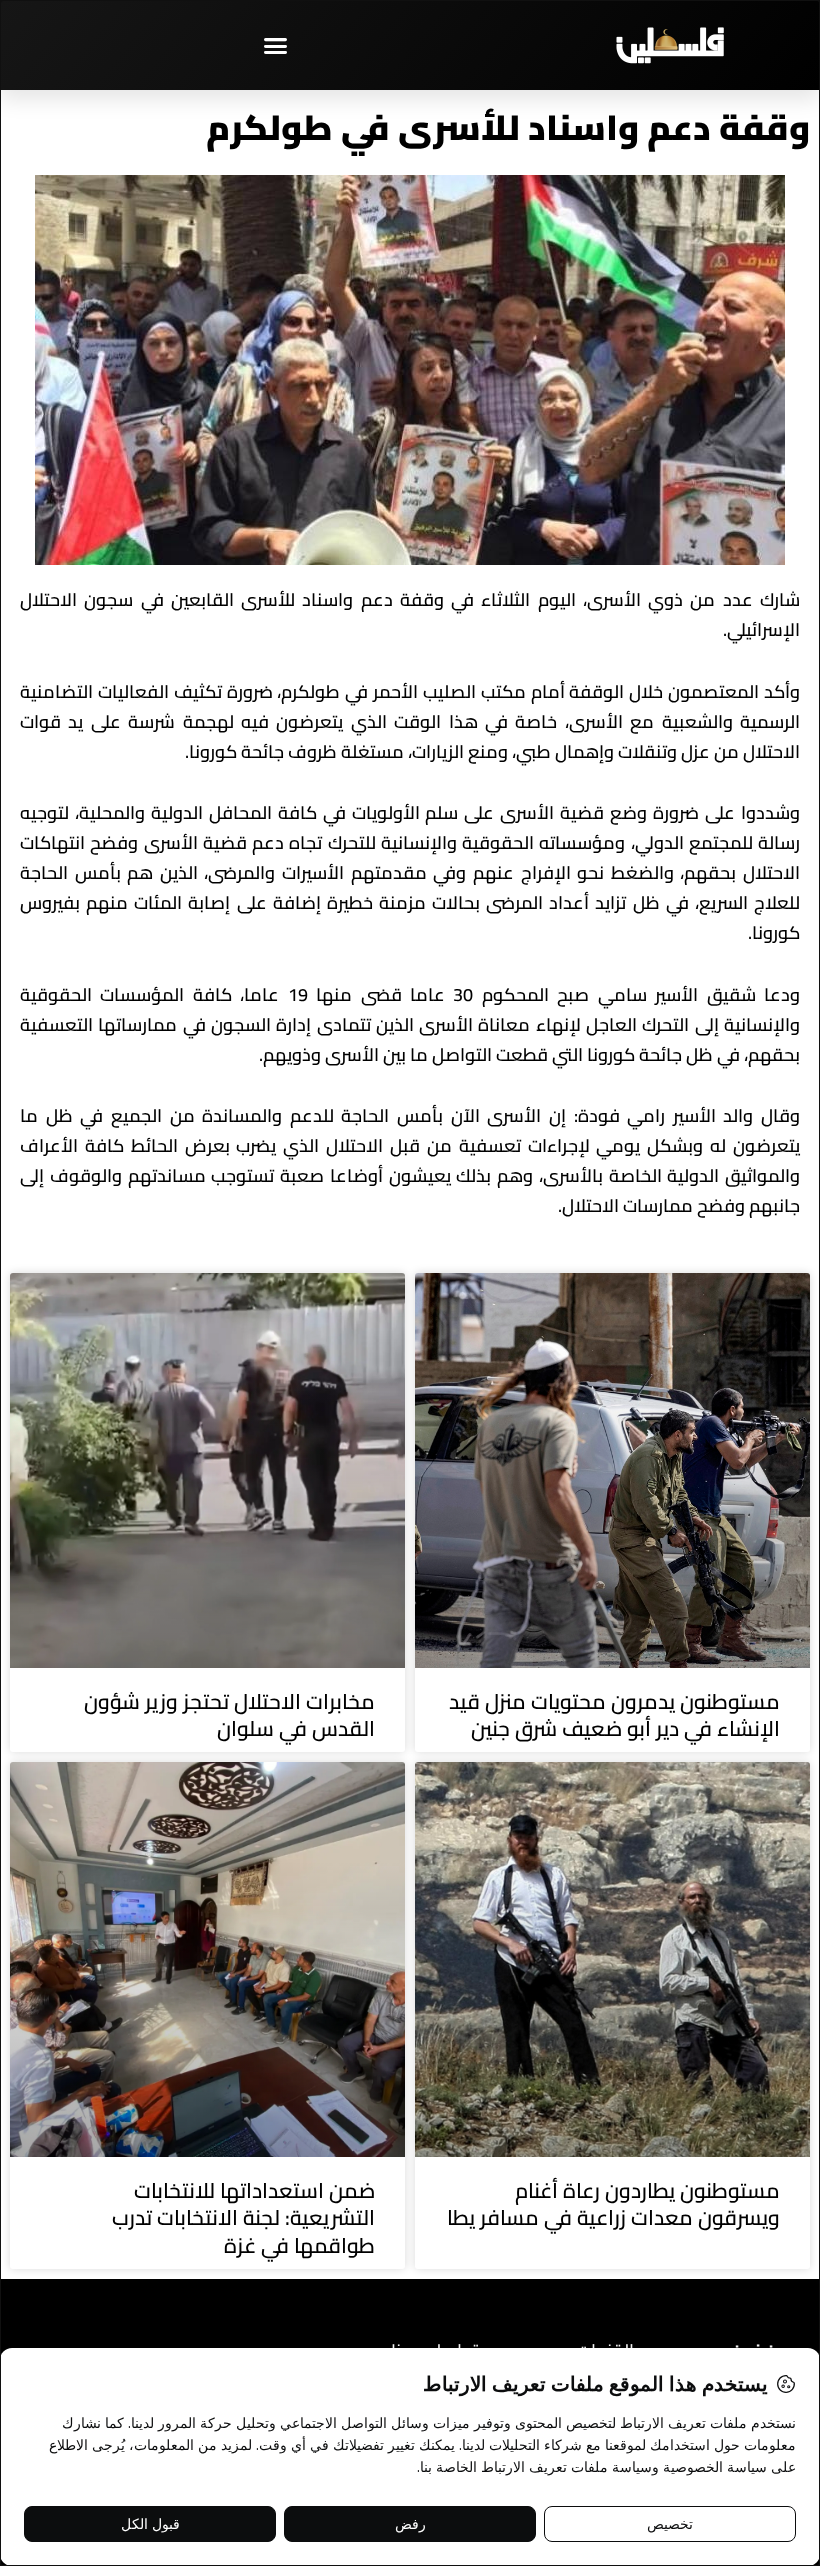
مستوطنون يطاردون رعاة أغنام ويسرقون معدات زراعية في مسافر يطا (613, 2204)
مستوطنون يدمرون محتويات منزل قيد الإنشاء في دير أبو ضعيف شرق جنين (614, 1715)
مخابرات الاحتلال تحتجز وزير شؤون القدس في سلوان (229, 1715)
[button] (275, 45)
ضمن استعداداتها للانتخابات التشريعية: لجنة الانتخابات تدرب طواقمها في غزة (243, 2218)
